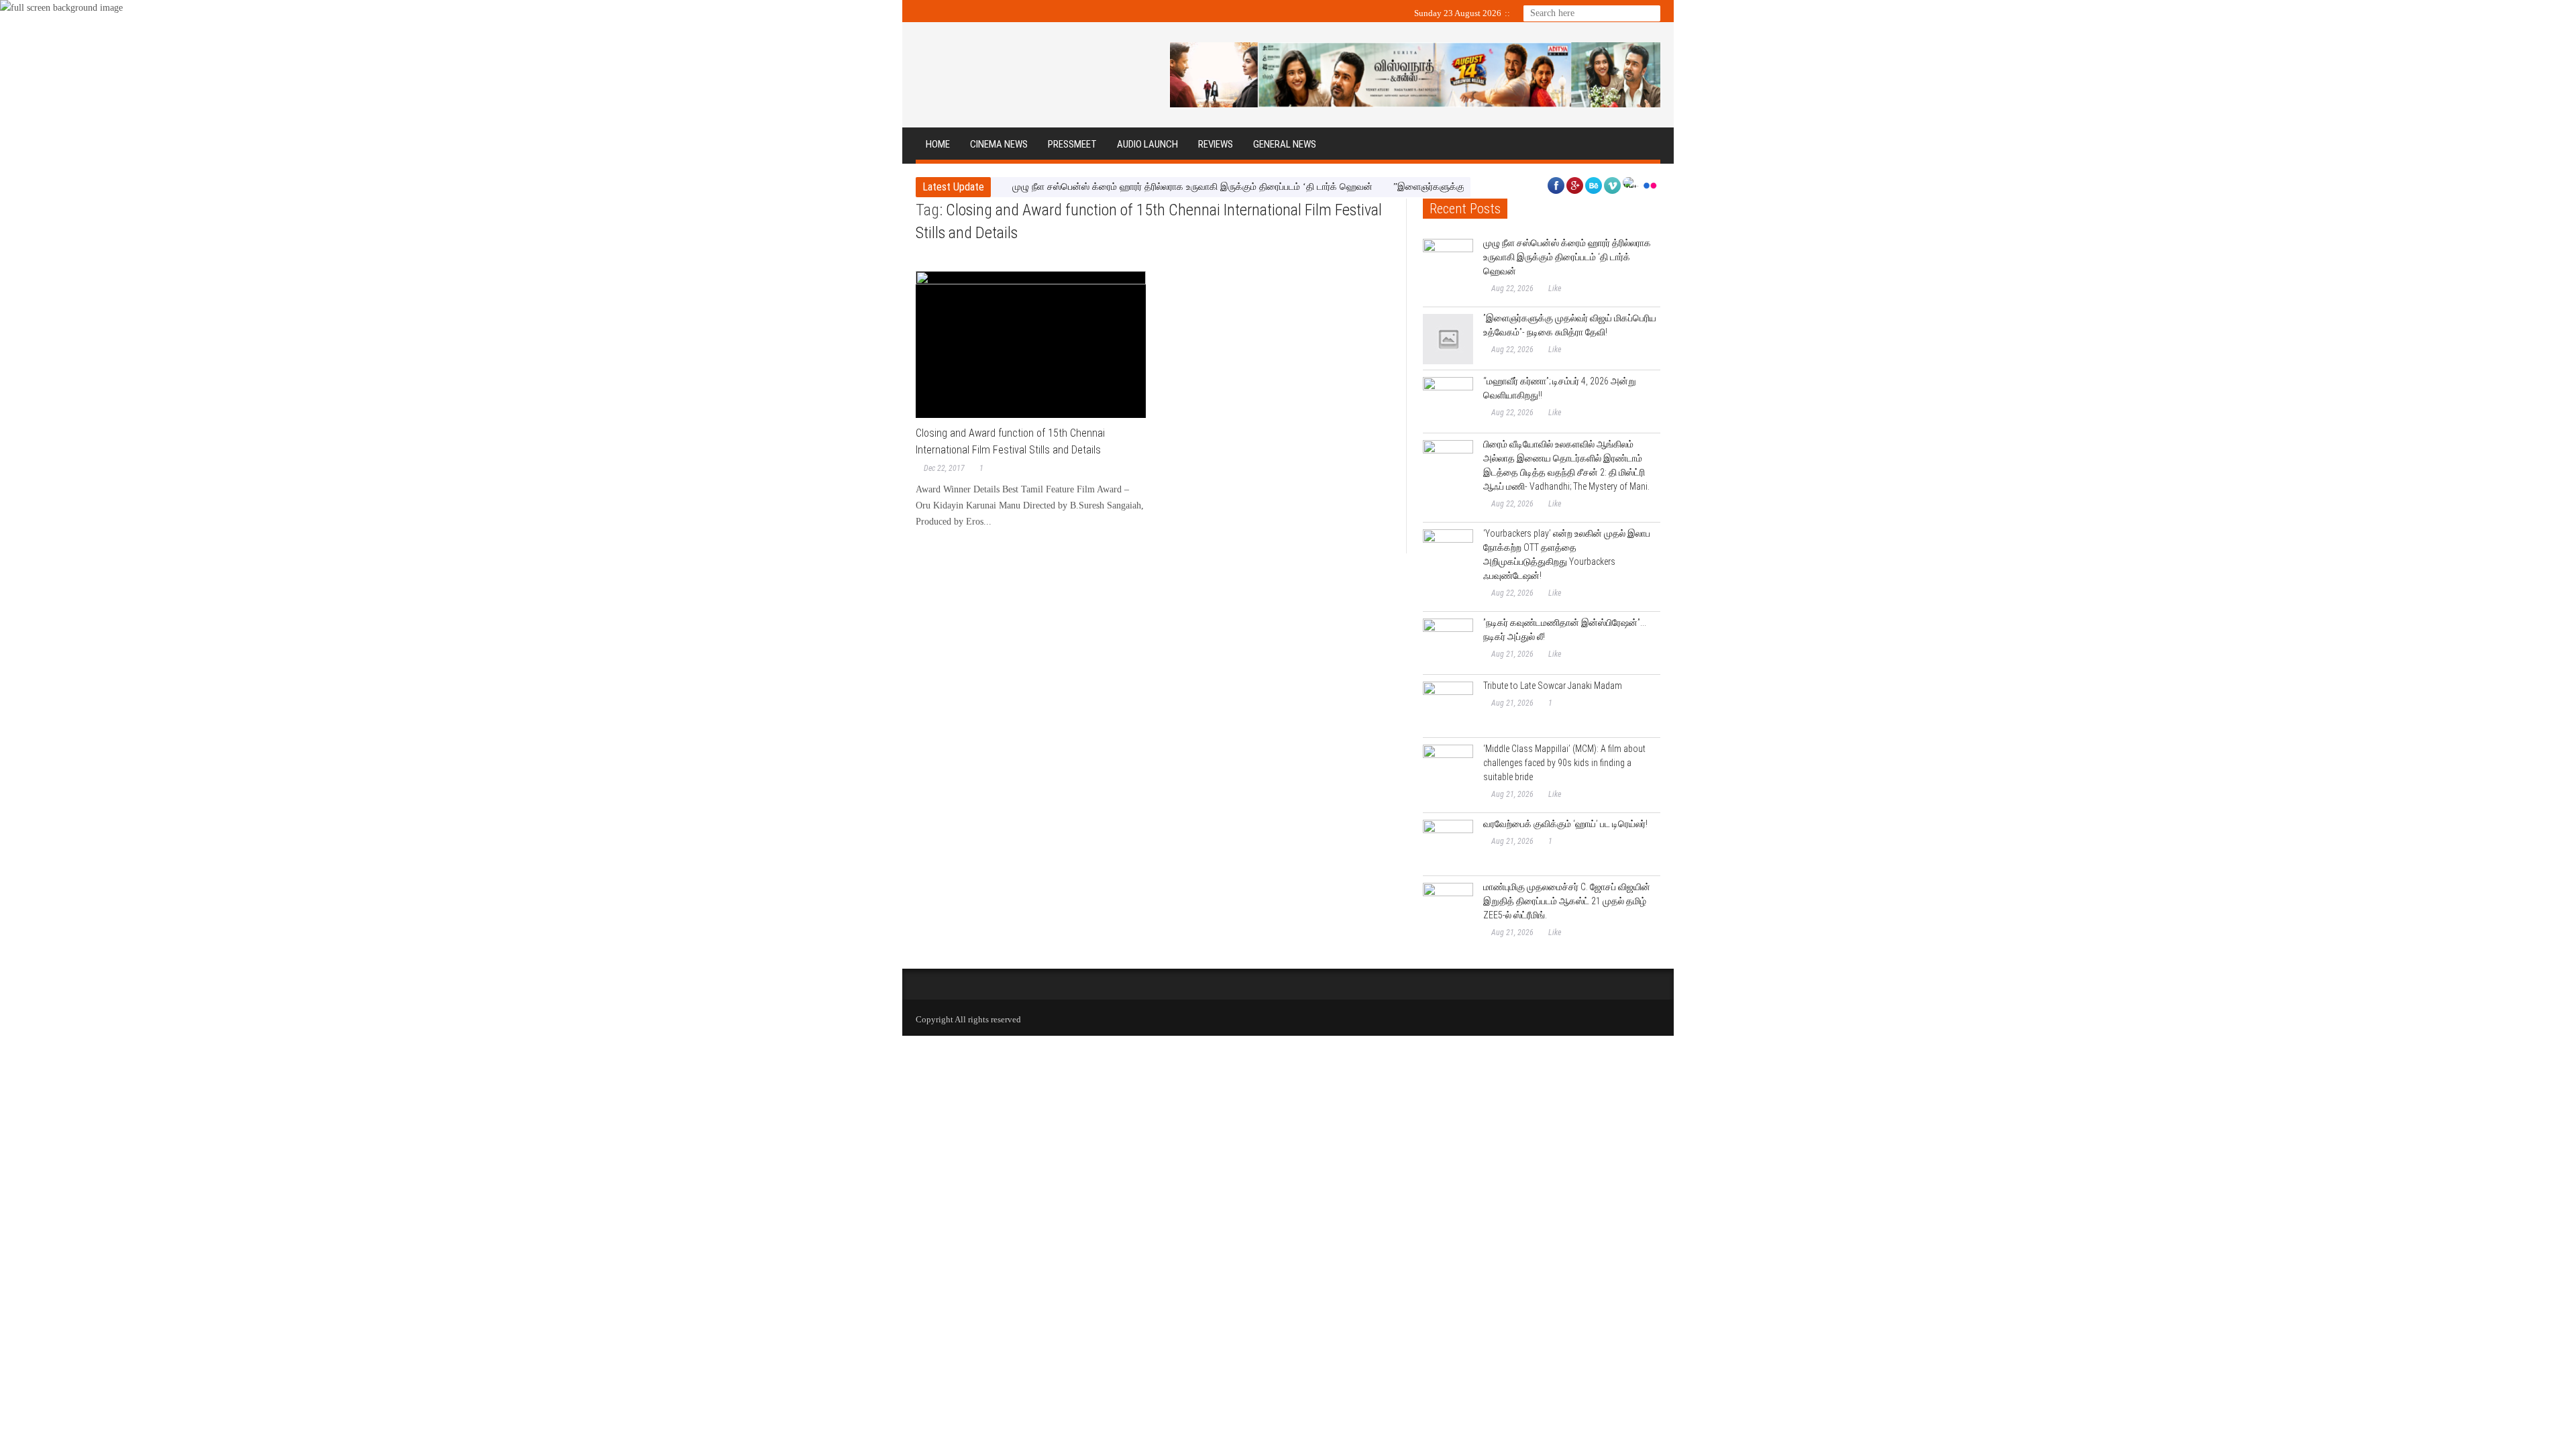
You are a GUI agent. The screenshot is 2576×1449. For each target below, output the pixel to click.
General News (1285, 144)
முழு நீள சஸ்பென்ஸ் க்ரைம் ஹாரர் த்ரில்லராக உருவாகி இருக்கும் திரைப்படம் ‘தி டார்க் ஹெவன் (1192, 187)
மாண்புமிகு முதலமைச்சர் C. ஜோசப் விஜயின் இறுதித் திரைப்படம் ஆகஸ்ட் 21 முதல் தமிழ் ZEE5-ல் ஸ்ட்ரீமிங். (1567, 901)
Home (938, 144)
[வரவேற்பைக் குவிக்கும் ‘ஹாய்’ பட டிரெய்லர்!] (1448, 845)
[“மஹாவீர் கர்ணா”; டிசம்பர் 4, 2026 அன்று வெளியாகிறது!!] (1448, 402)
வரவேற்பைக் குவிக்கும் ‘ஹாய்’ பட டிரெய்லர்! (1565, 824)
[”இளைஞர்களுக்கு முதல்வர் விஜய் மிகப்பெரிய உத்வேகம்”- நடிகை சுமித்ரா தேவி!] (1448, 339)
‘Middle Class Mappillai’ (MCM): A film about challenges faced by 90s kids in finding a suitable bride (1564, 763)
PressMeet (1072, 144)
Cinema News (999, 144)
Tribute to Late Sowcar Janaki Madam (1553, 686)
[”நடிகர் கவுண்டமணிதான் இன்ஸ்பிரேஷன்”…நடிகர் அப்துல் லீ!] (1448, 644)
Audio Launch (1147, 144)
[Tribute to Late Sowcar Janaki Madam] (1448, 707)
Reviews (1216, 144)
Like (1555, 288)
